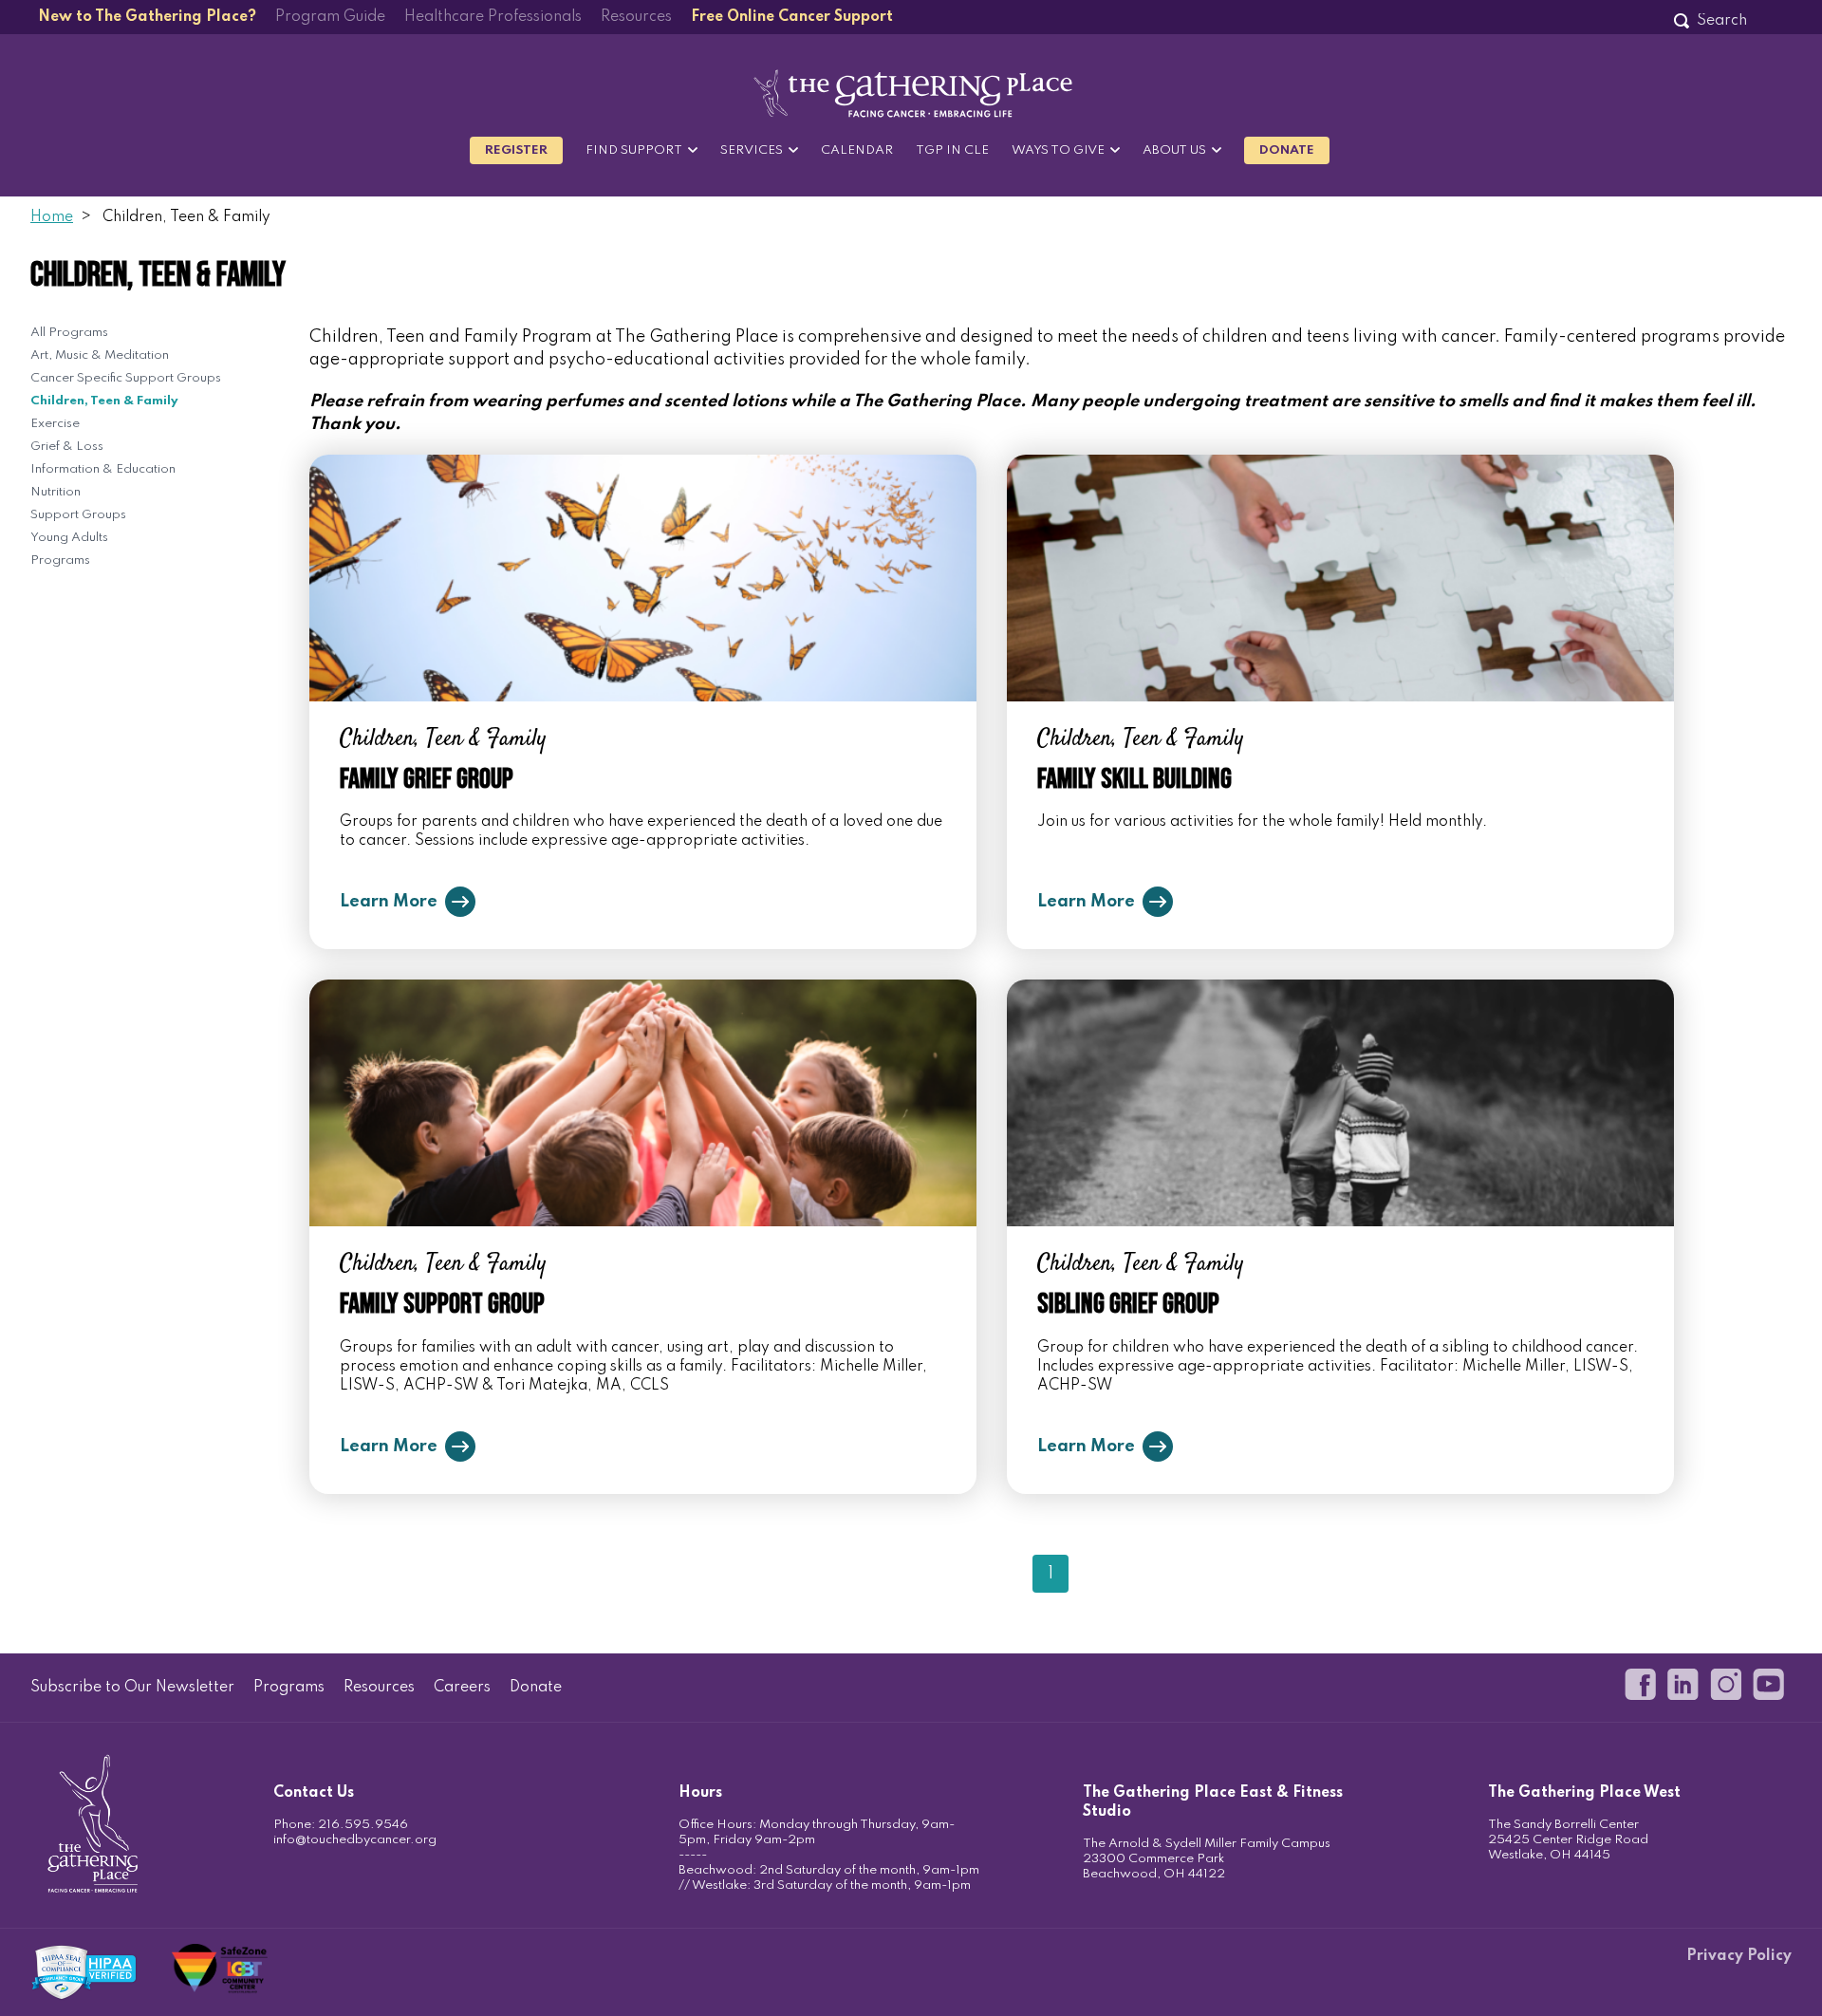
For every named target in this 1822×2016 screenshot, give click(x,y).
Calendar (857, 150)
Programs (60, 560)
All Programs (69, 333)
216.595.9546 (363, 1825)
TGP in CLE (952, 150)
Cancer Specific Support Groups (126, 378)
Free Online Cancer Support (792, 17)
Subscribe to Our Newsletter (132, 1688)
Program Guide (330, 17)
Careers (462, 1688)
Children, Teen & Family (104, 401)
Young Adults (69, 538)
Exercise (55, 424)
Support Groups (78, 515)
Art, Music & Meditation (100, 355)
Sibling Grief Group (1128, 1304)
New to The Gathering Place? (147, 17)
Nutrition (56, 492)
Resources (636, 17)
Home (52, 217)
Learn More (389, 902)
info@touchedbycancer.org (355, 1840)
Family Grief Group (427, 779)
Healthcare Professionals (493, 17)
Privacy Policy (1739, 1956)
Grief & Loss (67, 447)
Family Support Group (442, 1304)
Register (516, 150)
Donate (1287, 150)
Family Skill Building (1134, 779)
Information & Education (103, 469)
